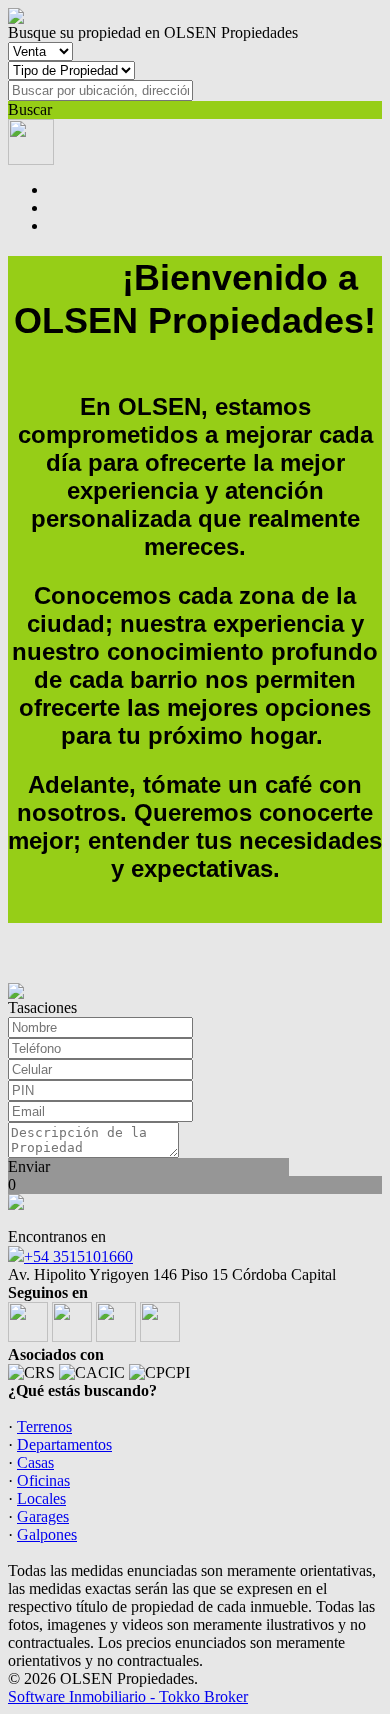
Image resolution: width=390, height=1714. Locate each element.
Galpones (47, 1534)
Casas (35, 1462)
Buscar (30, 109)
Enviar (29, 1166)
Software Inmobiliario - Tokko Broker (128, 1696)
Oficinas (43, 1480)
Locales (41, 1498)
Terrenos (44, 1426)
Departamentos (64, 1444)
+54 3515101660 (78, 1256)
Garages (43, 1516)
